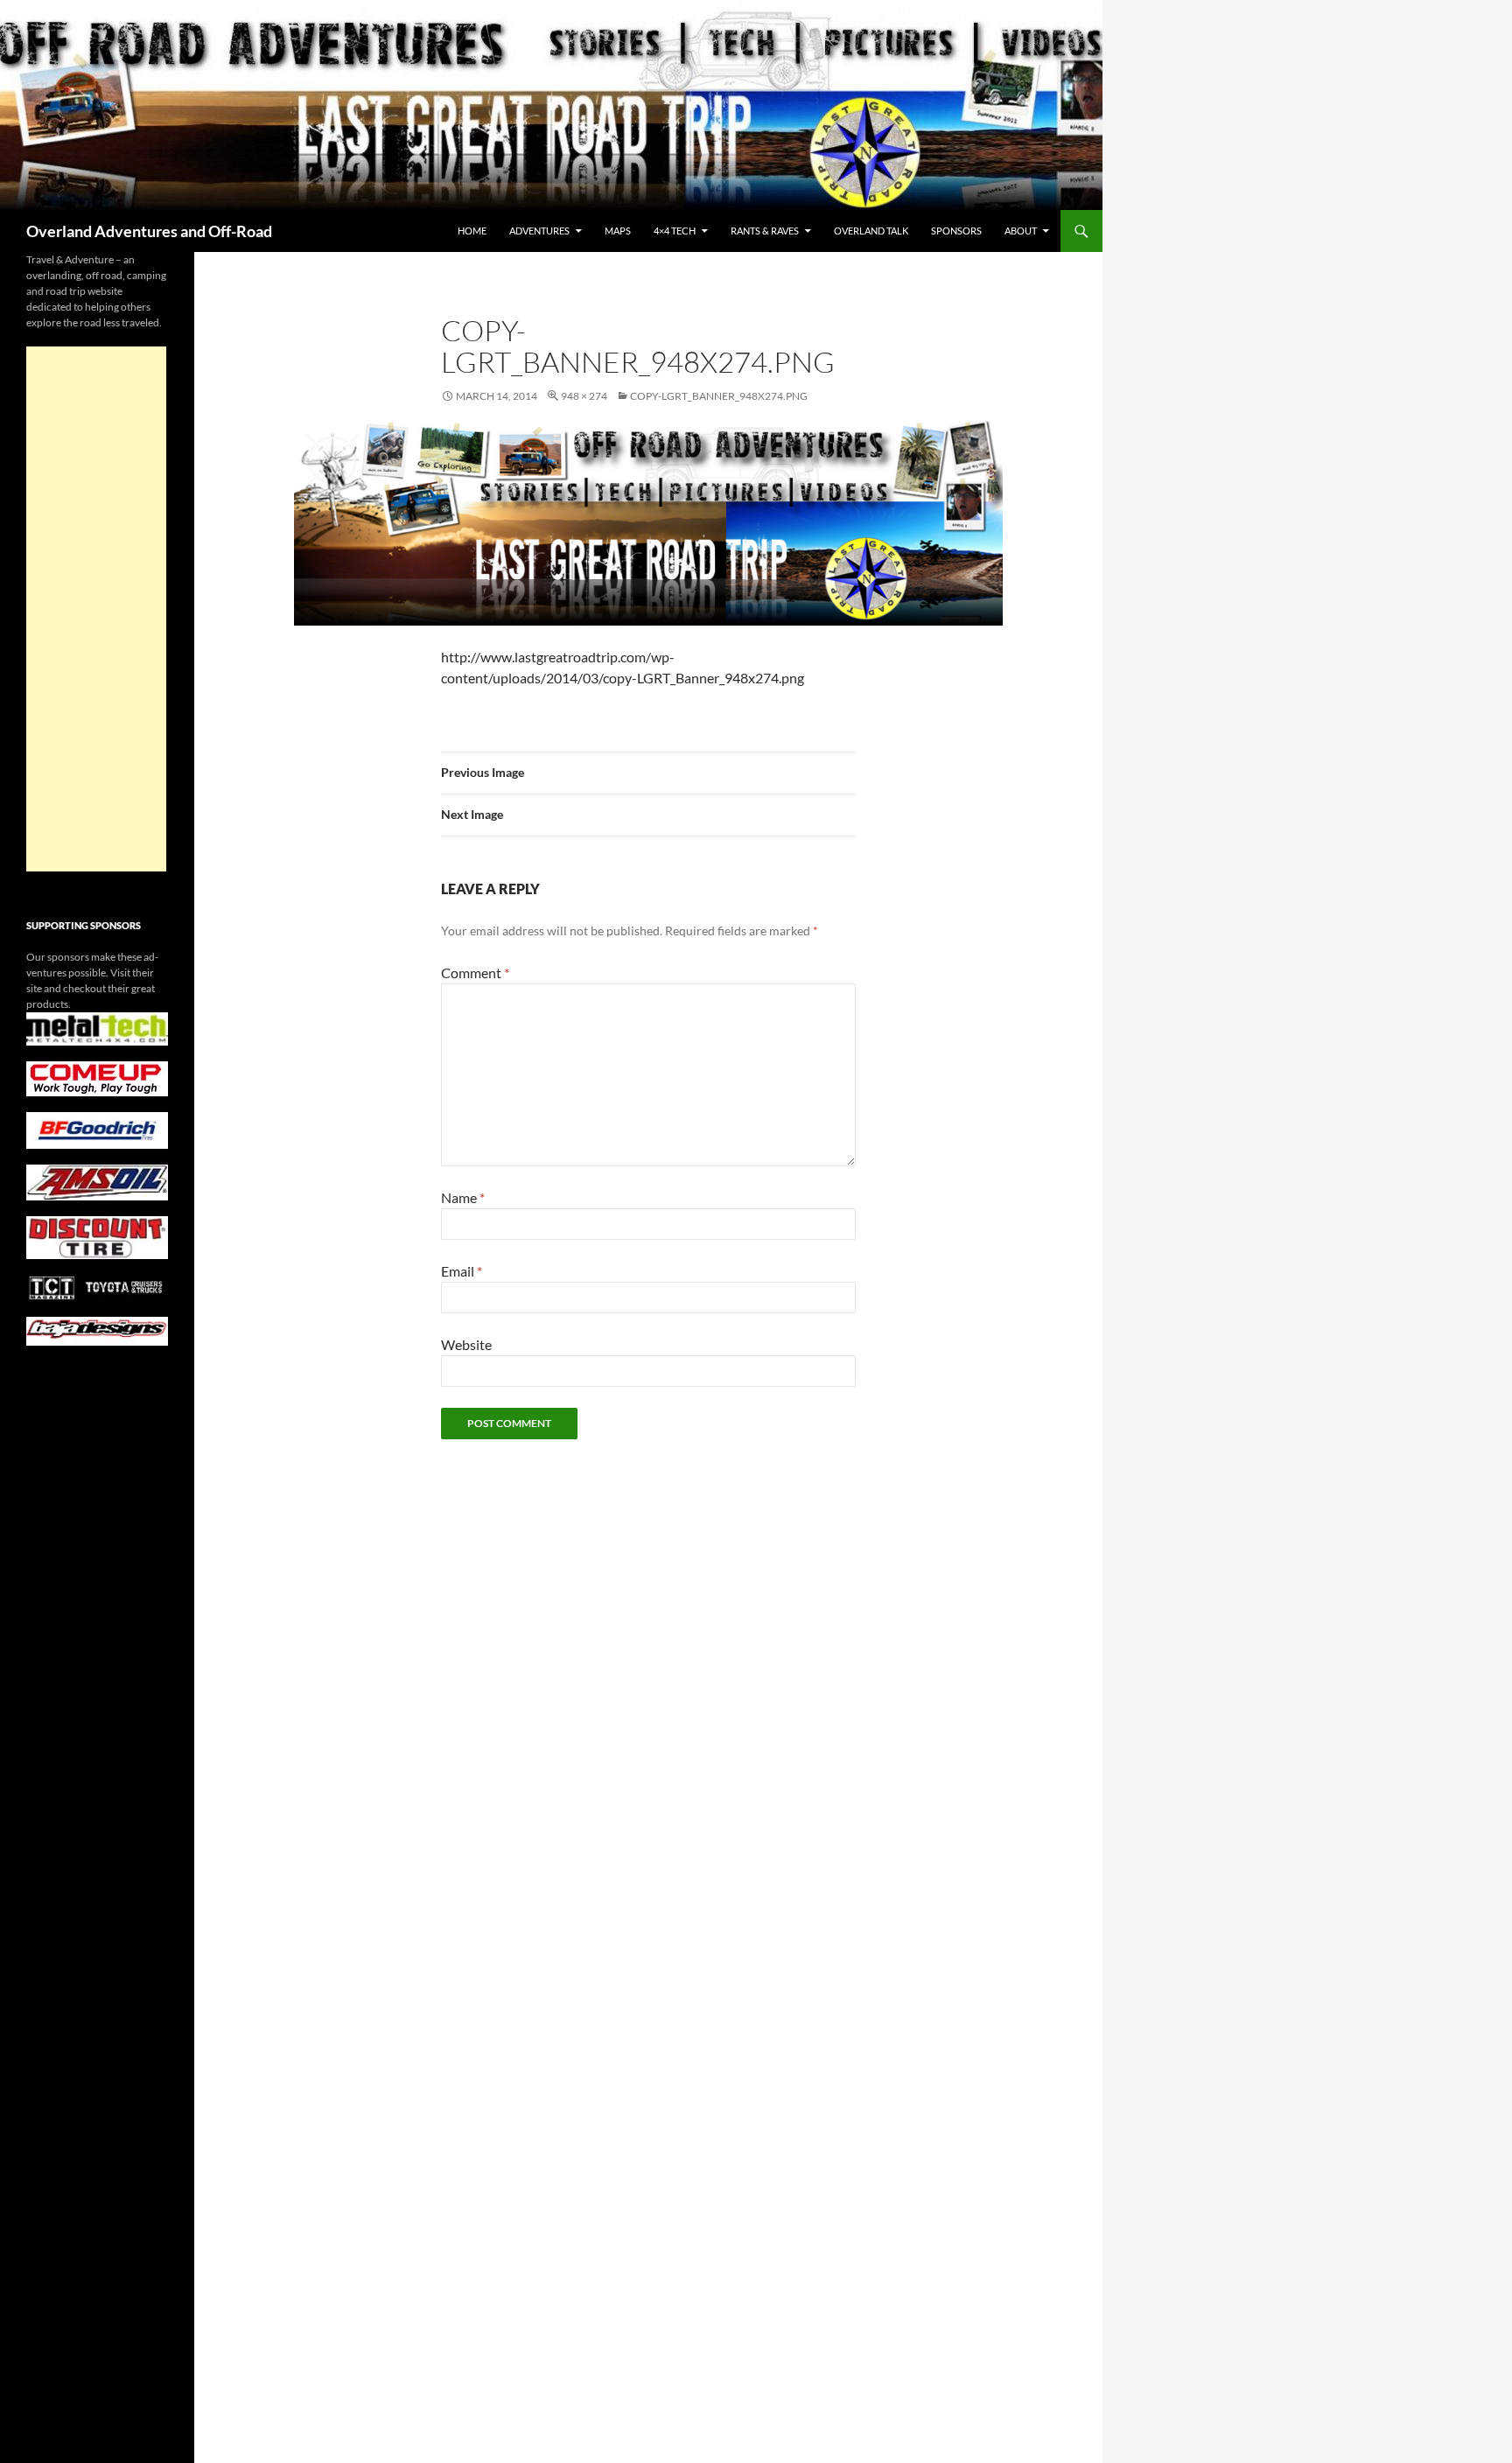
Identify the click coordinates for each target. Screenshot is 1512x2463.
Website (466, 1344)
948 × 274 (584, 396)
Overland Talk (871, 231)
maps (618, 231)
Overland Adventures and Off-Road (149, 231)
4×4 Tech (675, 231)
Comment (475, 973)
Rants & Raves (765, 231)
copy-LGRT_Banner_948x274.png (719, 396)
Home (472, 231)
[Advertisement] (96, 609)
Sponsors (956, 231)
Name (463, 1197)
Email (462, 1271)
